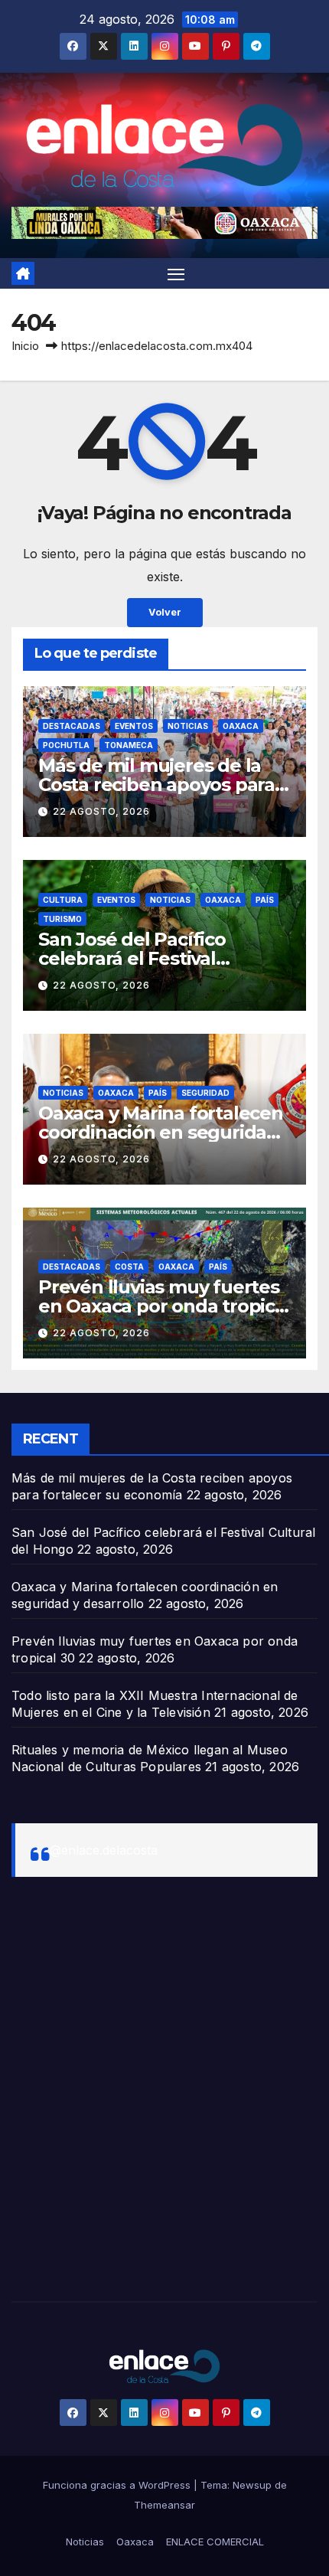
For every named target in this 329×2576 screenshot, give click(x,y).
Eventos (134, 726)
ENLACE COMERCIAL (215, 2542)
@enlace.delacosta (104, 1850)
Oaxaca (241, 726)
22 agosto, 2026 (101, 811)
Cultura (63, 900)
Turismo (62, 919)
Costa (129, 1267)
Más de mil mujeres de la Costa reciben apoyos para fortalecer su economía (156, 785)
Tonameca (129, 745)
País (265, 900)
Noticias (188, 726)
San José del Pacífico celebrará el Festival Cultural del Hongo (132, 958)
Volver (165, 612)
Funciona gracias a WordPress (118, 2485)
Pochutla (66, 745)
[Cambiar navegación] (176, 273)
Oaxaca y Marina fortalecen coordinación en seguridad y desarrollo (161, 1132)
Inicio (25, 346)
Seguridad (205, 1093)
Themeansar (164, 2505)
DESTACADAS (72, 726)
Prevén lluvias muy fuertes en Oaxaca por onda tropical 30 (164, 1306)
